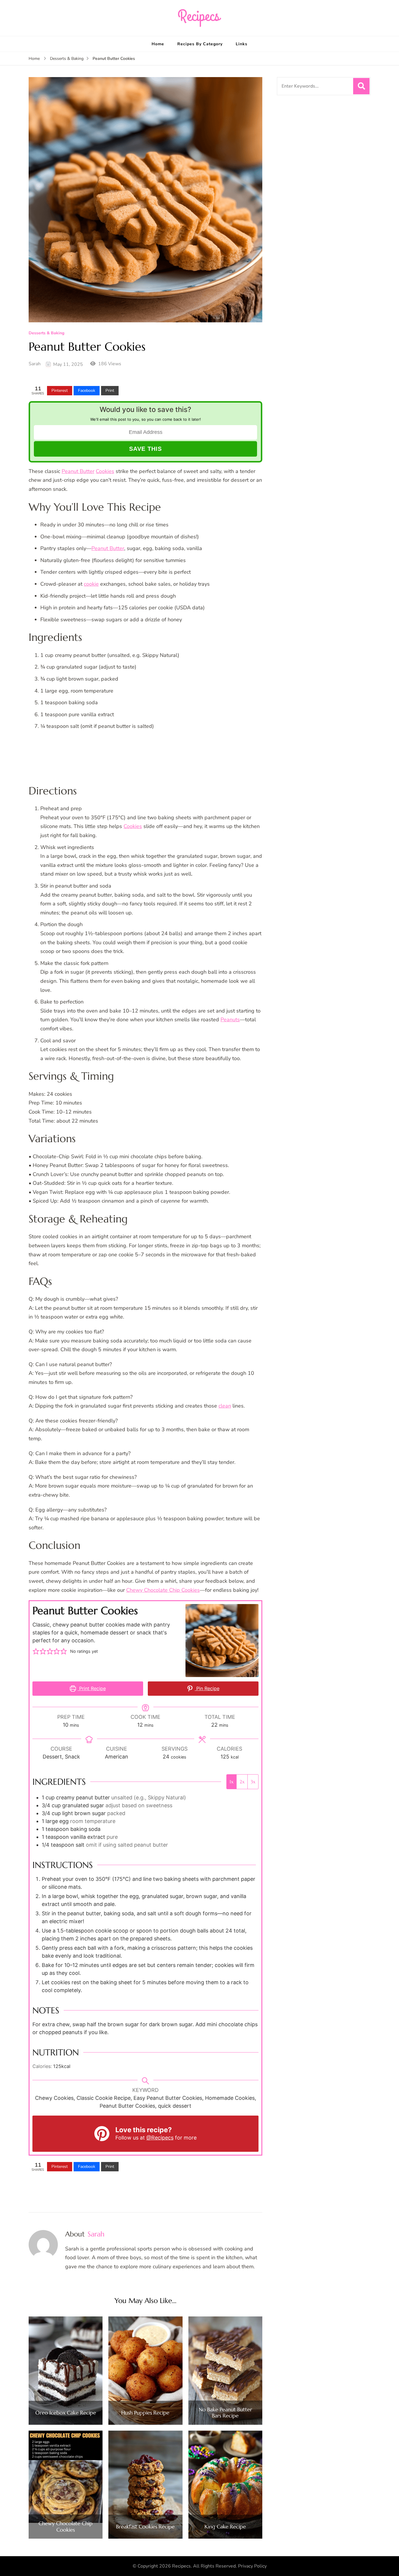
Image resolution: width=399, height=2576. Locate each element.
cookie (91, 584)
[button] (36, 1651)
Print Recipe (92, 1688)
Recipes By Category (200, 44)
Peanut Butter (78, 471)
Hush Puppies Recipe (145, 2413)
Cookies (105, 471)
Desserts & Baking (46, 333)
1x (231, 1782)
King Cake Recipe (225, 2527)
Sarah (35, 364)
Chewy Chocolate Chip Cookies (163, 1590)
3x (253, 1782)
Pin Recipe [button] (207, 1688)
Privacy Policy (252, 2566)
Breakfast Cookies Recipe (145, 2527)
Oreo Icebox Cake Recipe (66, 2413)
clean (225, 1406)
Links (242, 44)
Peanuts (230, 1020)
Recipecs (181, 2566)
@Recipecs (160, 2138)
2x (242, 1782)
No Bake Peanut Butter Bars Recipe (225, 2413)
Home (158, 44)
